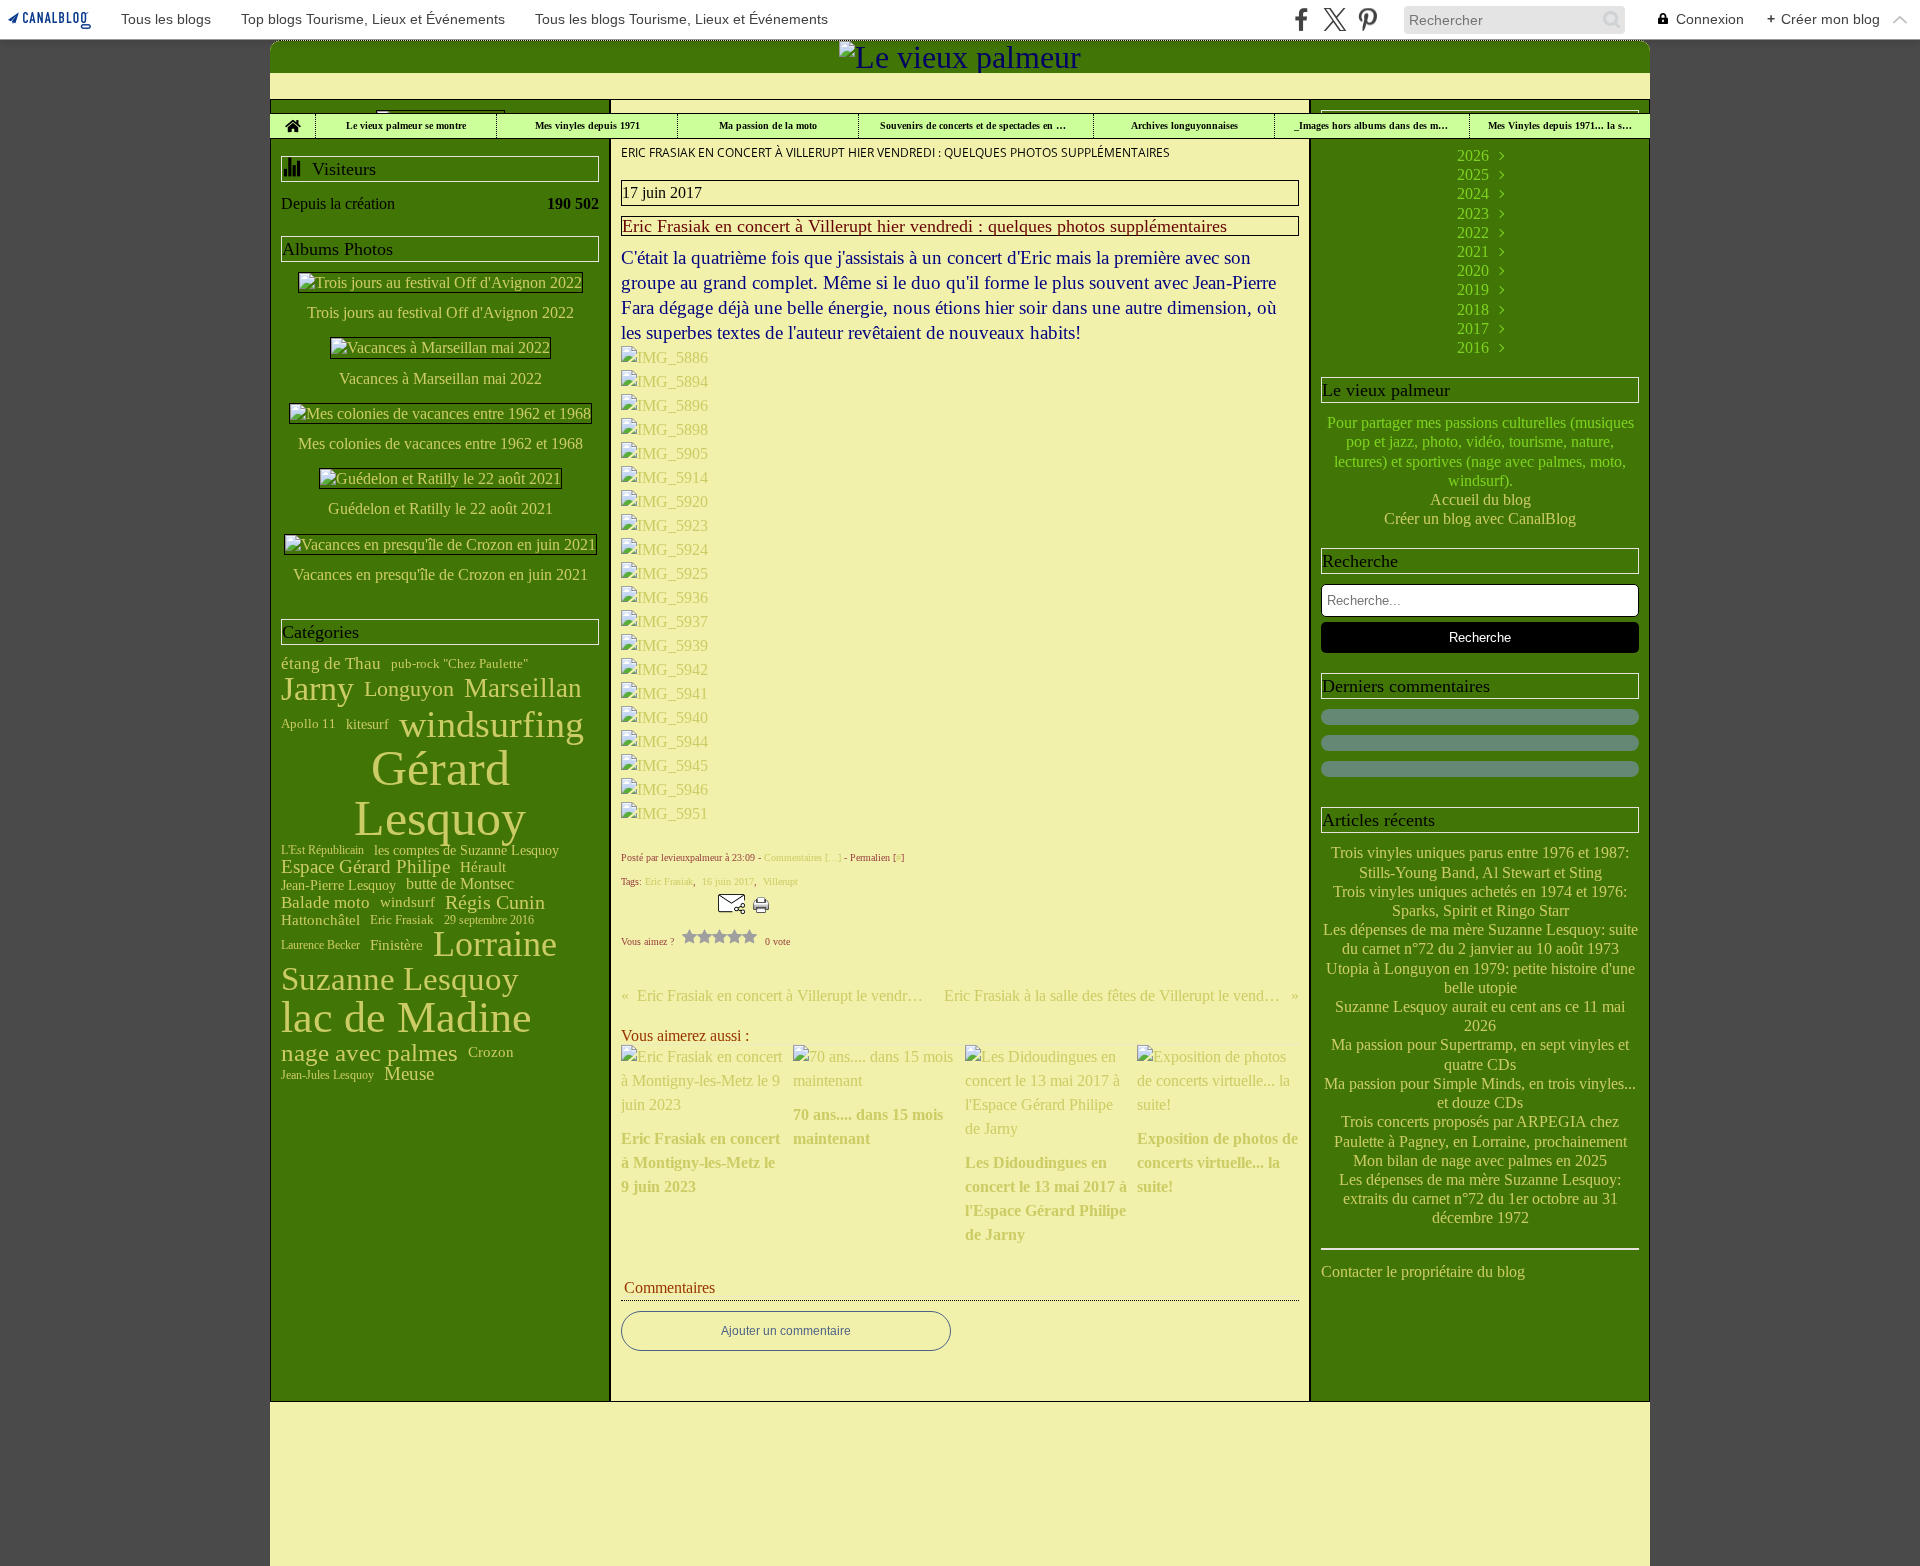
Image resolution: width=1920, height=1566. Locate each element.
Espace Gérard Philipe (365, 867)
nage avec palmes (369, 1052)
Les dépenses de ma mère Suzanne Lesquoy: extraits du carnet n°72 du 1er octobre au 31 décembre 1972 (1480, 1198)
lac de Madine (406, 1018)
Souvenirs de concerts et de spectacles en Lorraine (976, 126)
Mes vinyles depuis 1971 (587, 126)
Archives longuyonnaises (1184, 126)
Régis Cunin (495, 903)
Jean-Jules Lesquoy (327, 1075)
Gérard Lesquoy (440, 793)
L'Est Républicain (322, 850)
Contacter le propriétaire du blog (1423, 1271)
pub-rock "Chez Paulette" (459, 663)
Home (292, 119)
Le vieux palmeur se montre (406, 126)
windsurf (407, 902)
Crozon (491, 1052)
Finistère (396, 945)
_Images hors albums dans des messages (1372, 126)
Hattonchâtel (320, 920)
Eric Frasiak (402, 920)
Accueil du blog (1480, 499)
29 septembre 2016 (489, 920)
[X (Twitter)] (1334, 19)
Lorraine (495, 945)
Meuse (409, 1074)
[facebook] (1301, 19)
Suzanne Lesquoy (400, 979)
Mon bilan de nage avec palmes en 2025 (1480, 1160)
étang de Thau (331, 663)
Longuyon (409, 689)
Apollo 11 (308, 724)
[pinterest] (1367, 19)
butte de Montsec (460, 884)
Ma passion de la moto (768, 126)
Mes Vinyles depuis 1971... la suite (1560, 126)
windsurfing (491, 725)
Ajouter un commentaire (786, 1331)
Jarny (317, 689)
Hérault (483, 866)
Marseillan (523, 688)
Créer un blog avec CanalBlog (1480, 518)
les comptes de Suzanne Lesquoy (466, 850)
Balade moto (325, 902)
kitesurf (367, 725)
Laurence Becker (320, 945)
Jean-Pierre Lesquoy (338, 885)
